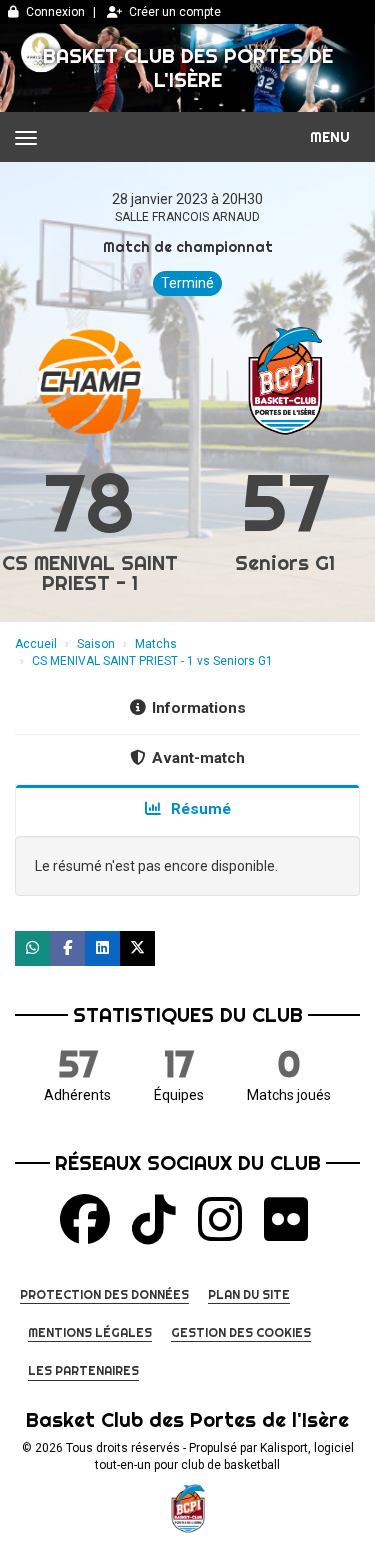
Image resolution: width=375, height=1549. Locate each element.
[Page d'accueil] (188, 1509)
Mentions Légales (90, 1332)
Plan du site (249, 1294)
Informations (199, 708)
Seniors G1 (285, 562)
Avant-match (198, 758)
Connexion (55, 12)
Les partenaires (83, 1370)
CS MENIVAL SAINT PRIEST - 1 (90, 572)
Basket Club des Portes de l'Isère (188, 67)
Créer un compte (175, 12)
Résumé (199, 809)
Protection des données (104, 1294)
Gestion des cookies (241, 1332)
